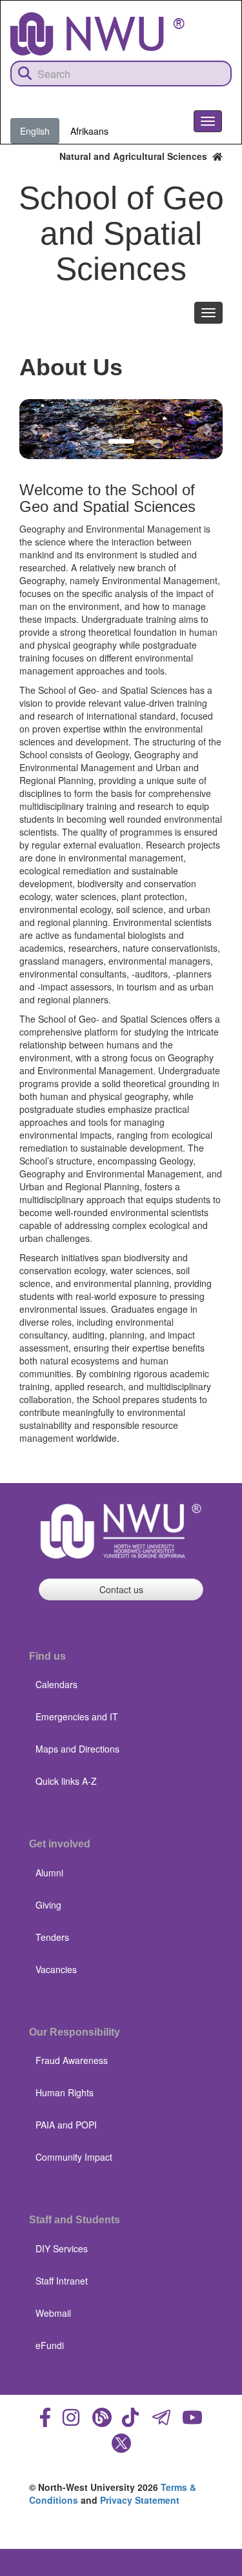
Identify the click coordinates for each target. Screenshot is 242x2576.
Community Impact (74, 2157)
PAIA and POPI (66, 2125)
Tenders (52, 1937)
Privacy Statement (140, 2500)
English (35, 131)
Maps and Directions (77, 1749)
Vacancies (56, 1969)
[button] (35, 429)
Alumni (49, 1873)
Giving (48, 1905)
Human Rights (65, 2092)
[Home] (97, 34)
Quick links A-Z (66, 1781)
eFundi (50, 2345)
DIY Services (62, 2248)
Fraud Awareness (72, 2060)
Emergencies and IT (77, 1716)
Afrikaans (89, 131)
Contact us (121, 1589)
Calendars (56, 1684)
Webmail (53, 2313)
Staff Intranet (62, 2281)
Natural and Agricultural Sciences (136, 156)
